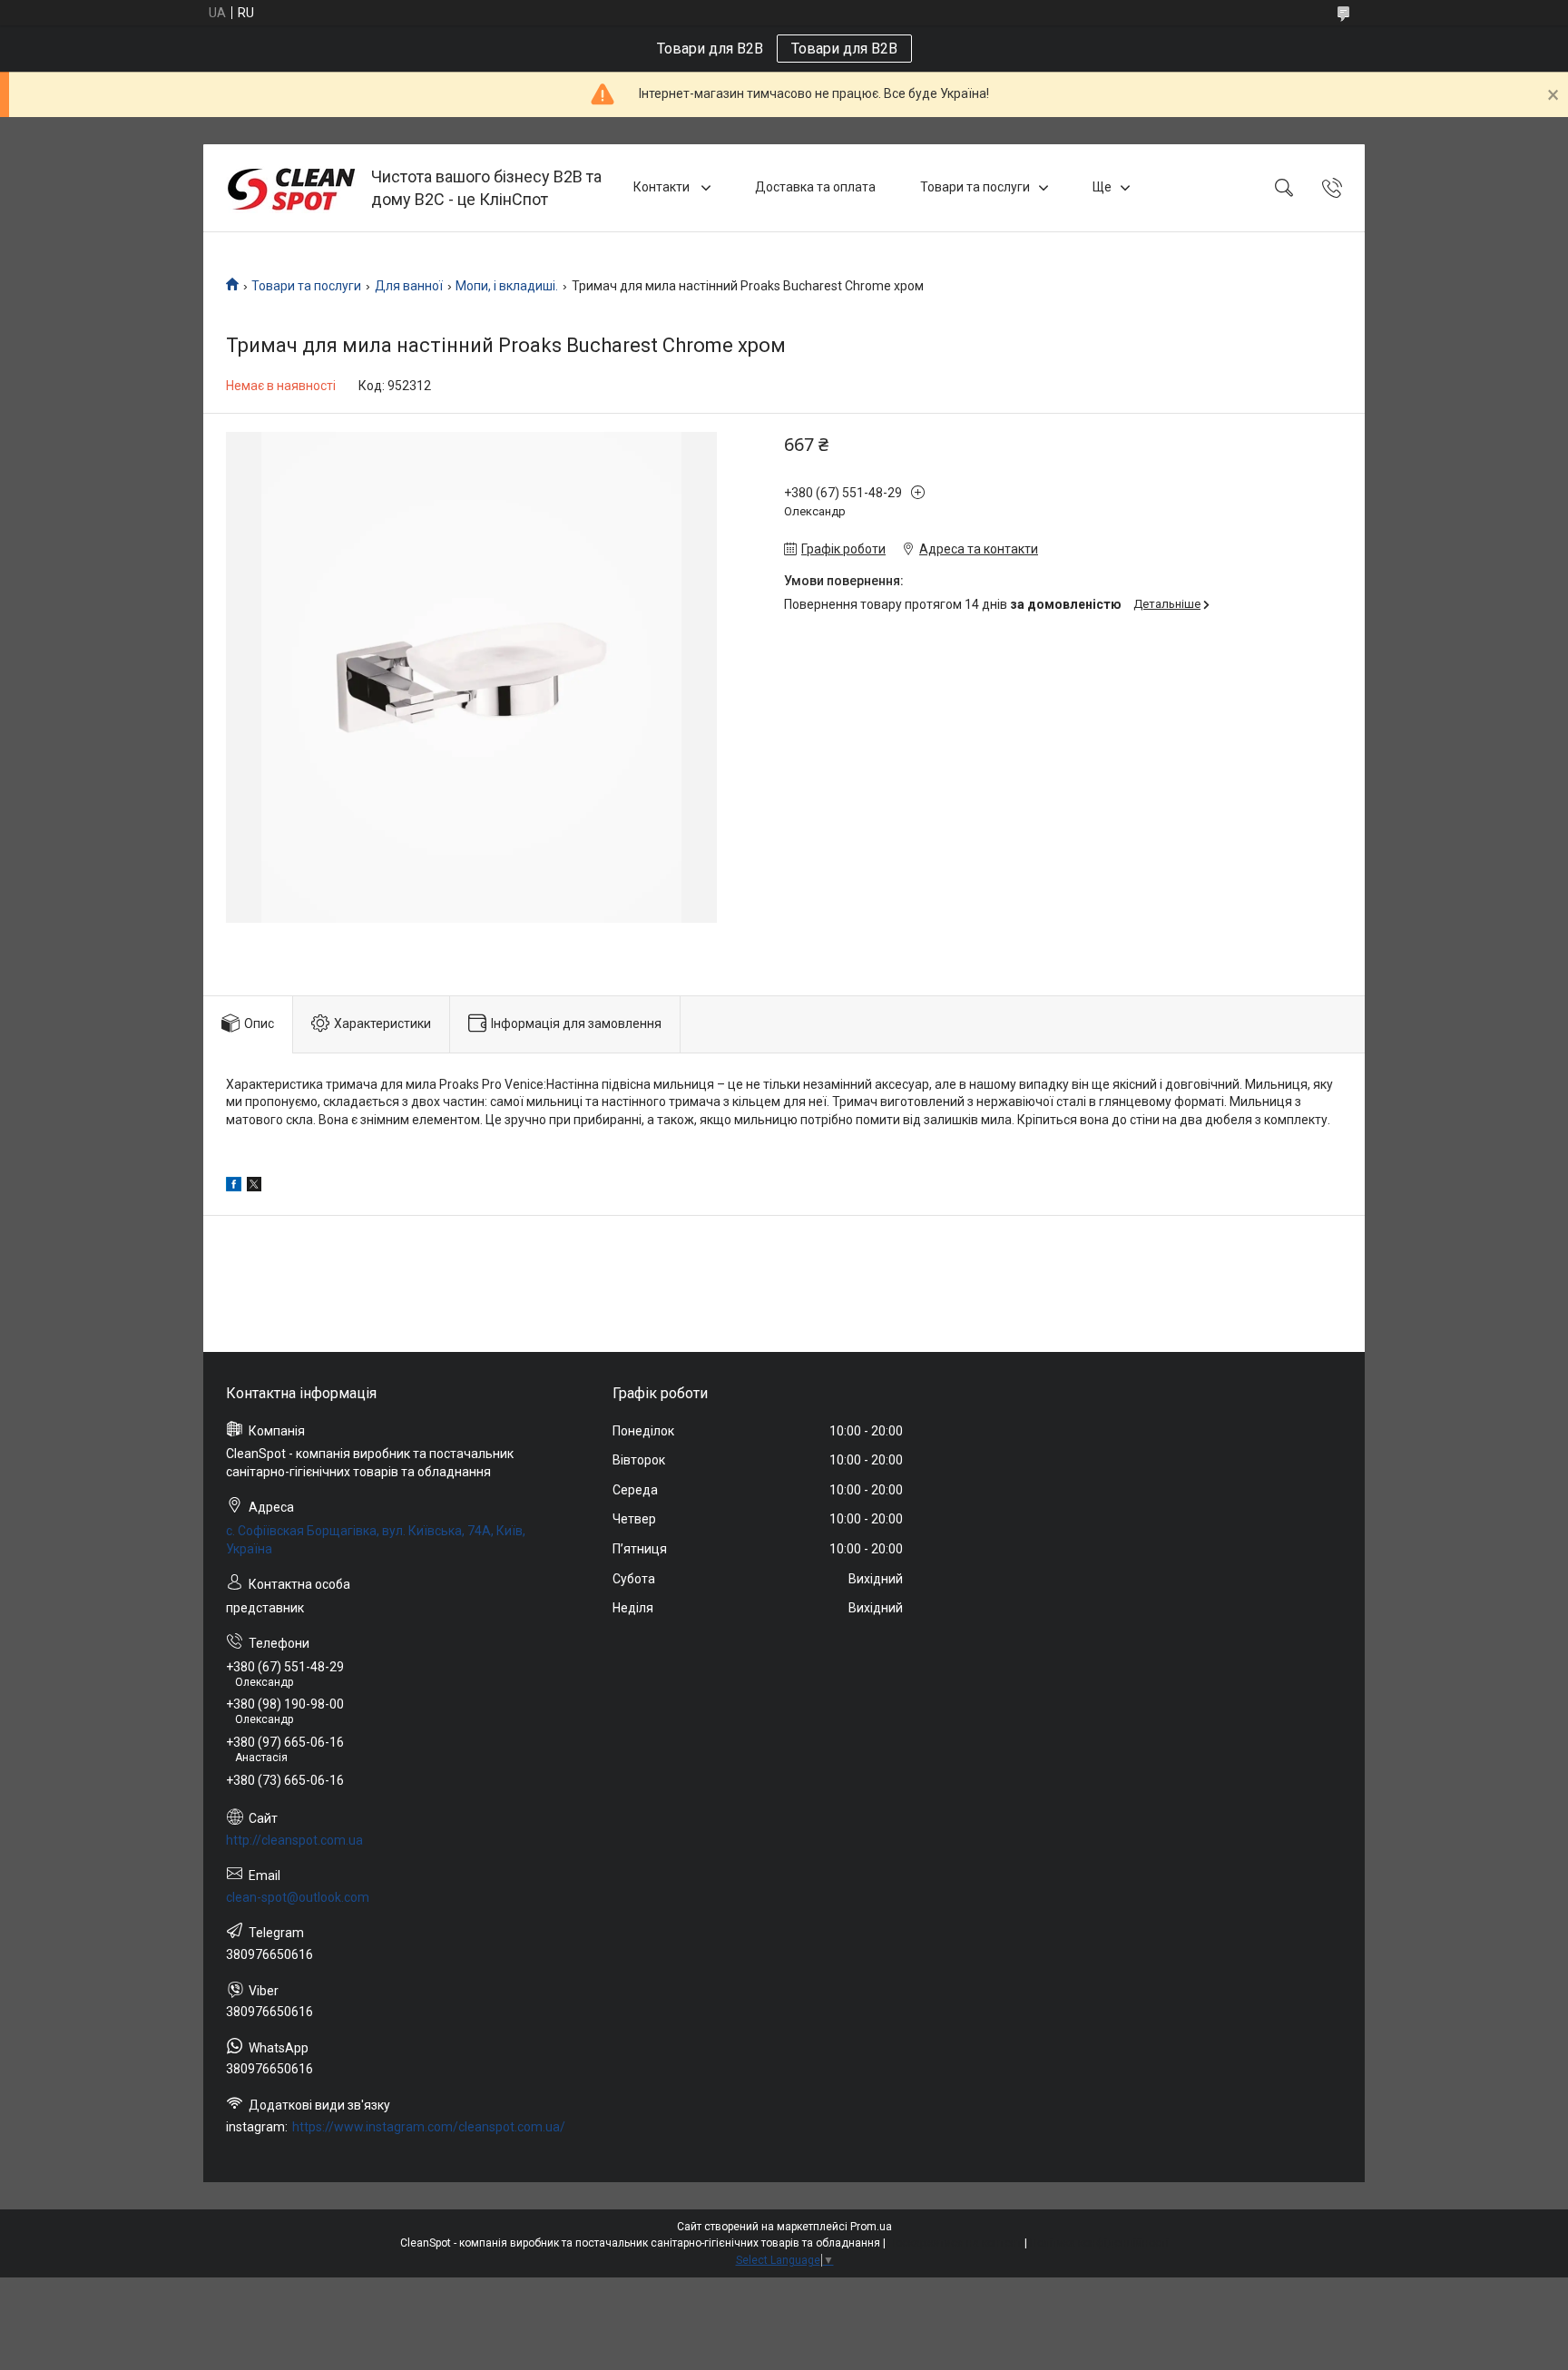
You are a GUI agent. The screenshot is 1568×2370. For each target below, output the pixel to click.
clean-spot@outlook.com (298, 1897)
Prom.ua (871, 2227)
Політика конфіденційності (1099, 2243)
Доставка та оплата (815, 187)
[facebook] (234, 1187)
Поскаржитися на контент (955, 2243)
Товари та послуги (975, 187)
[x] (254, 1187)
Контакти (663, 187)
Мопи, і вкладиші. (507, 286)
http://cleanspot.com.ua (294, 1840)
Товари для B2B (844, 49)
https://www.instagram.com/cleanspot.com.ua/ (429, 2127)
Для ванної (409, 286)
